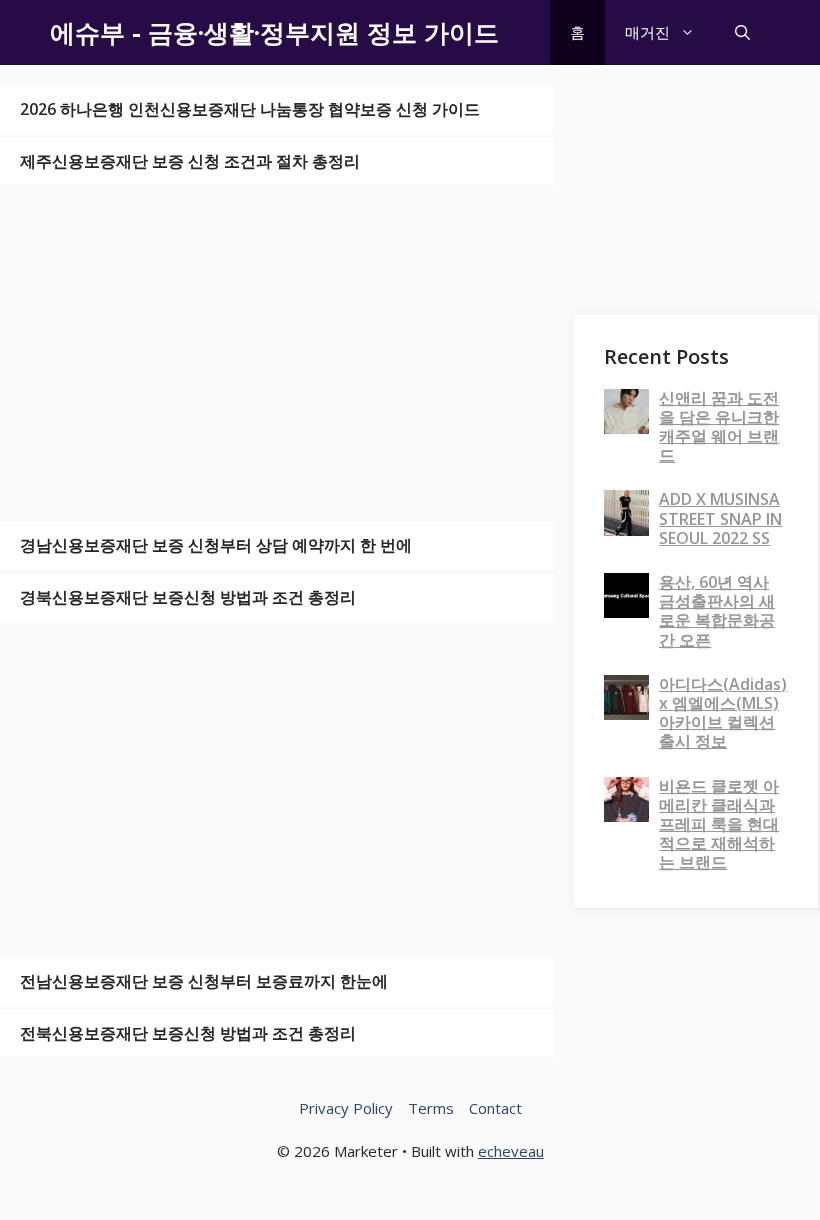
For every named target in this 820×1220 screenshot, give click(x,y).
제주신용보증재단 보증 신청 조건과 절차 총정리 (190, 161)
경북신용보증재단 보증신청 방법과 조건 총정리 (188, 597)
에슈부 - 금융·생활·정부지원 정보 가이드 (274, 32)
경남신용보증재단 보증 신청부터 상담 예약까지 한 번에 (216, 545)
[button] (742, 32)
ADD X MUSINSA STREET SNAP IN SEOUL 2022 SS (720, 518)
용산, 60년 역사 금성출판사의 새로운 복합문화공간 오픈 (717, 611)
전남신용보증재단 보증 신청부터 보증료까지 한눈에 (204, 981)
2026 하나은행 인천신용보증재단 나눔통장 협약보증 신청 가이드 (250, 109)
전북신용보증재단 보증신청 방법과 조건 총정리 (188, 1033)
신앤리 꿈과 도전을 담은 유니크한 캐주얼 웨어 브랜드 (719, 427)
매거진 (647, 32)
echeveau (511, 1151)
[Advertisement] (277, 353)
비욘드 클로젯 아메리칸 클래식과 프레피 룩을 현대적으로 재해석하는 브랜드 (719, 824)
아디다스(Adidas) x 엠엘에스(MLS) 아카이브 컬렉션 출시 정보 (723, 713)
